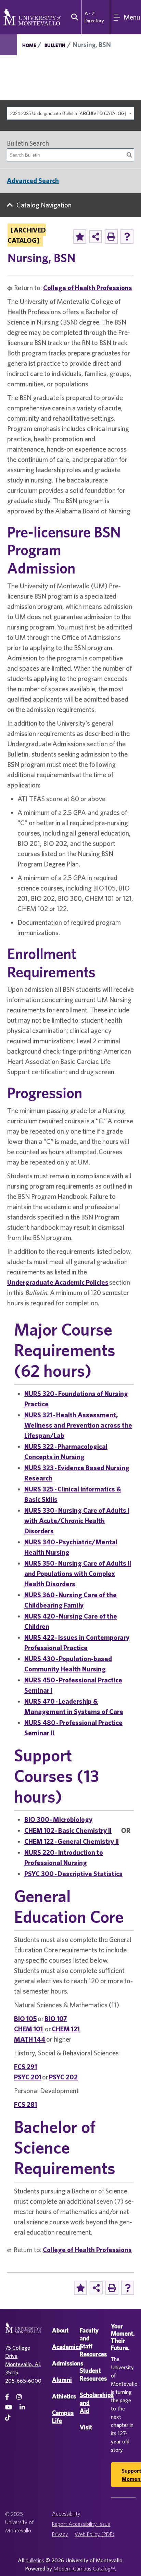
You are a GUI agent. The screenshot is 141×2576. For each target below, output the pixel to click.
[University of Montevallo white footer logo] (23, 2332)
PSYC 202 (63, 2077)
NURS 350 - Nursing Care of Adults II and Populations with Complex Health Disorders (78, 1573)
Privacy (60, 2534)
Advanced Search (33, 180)
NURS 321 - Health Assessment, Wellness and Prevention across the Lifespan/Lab (78, 1425)
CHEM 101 (28, 2029)
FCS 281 (25, 2104)
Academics (67, 2347)
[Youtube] (9, 2407)
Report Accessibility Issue (81, 2524)
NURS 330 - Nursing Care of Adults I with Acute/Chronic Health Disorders (77, 1520)
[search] (73, 17)
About (60, 2330)
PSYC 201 (28, 2077)
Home (29, 45)
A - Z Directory (94, 17)
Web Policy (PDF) (94, 2534)
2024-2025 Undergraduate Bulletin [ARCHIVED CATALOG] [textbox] (68, 114)
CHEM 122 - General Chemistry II (72, 1841)
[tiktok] (8, 2418)
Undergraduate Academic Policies (58, 1282)
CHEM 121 (66, 2029)
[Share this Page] (95, 237)
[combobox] (70, 113)
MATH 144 (30, 2039)
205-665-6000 (23, 2381)
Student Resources (93, 2374)
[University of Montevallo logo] (32, 16)
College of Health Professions (88, 288)
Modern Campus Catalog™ (84, 2568)
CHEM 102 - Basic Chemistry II (68, 1830)
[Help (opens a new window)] (127, 237)
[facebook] (7, 2397)
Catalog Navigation (44, 205)
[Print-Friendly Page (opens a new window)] (111, 237)
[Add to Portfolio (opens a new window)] (80, 237)
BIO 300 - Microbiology (58, 1819)
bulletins (35, 2560)
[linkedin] (22, 2407)
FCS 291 (25, 2067)
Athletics (64, 2396)
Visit (86, 2427)
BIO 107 (56, 2018)
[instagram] (19, 2397)
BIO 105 (25, 2018)
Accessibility (66, 2513)
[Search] (129, 155)
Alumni (62, 2380)
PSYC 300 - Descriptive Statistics (73, 1874)
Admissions (68, 2363)
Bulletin (55, 45)
